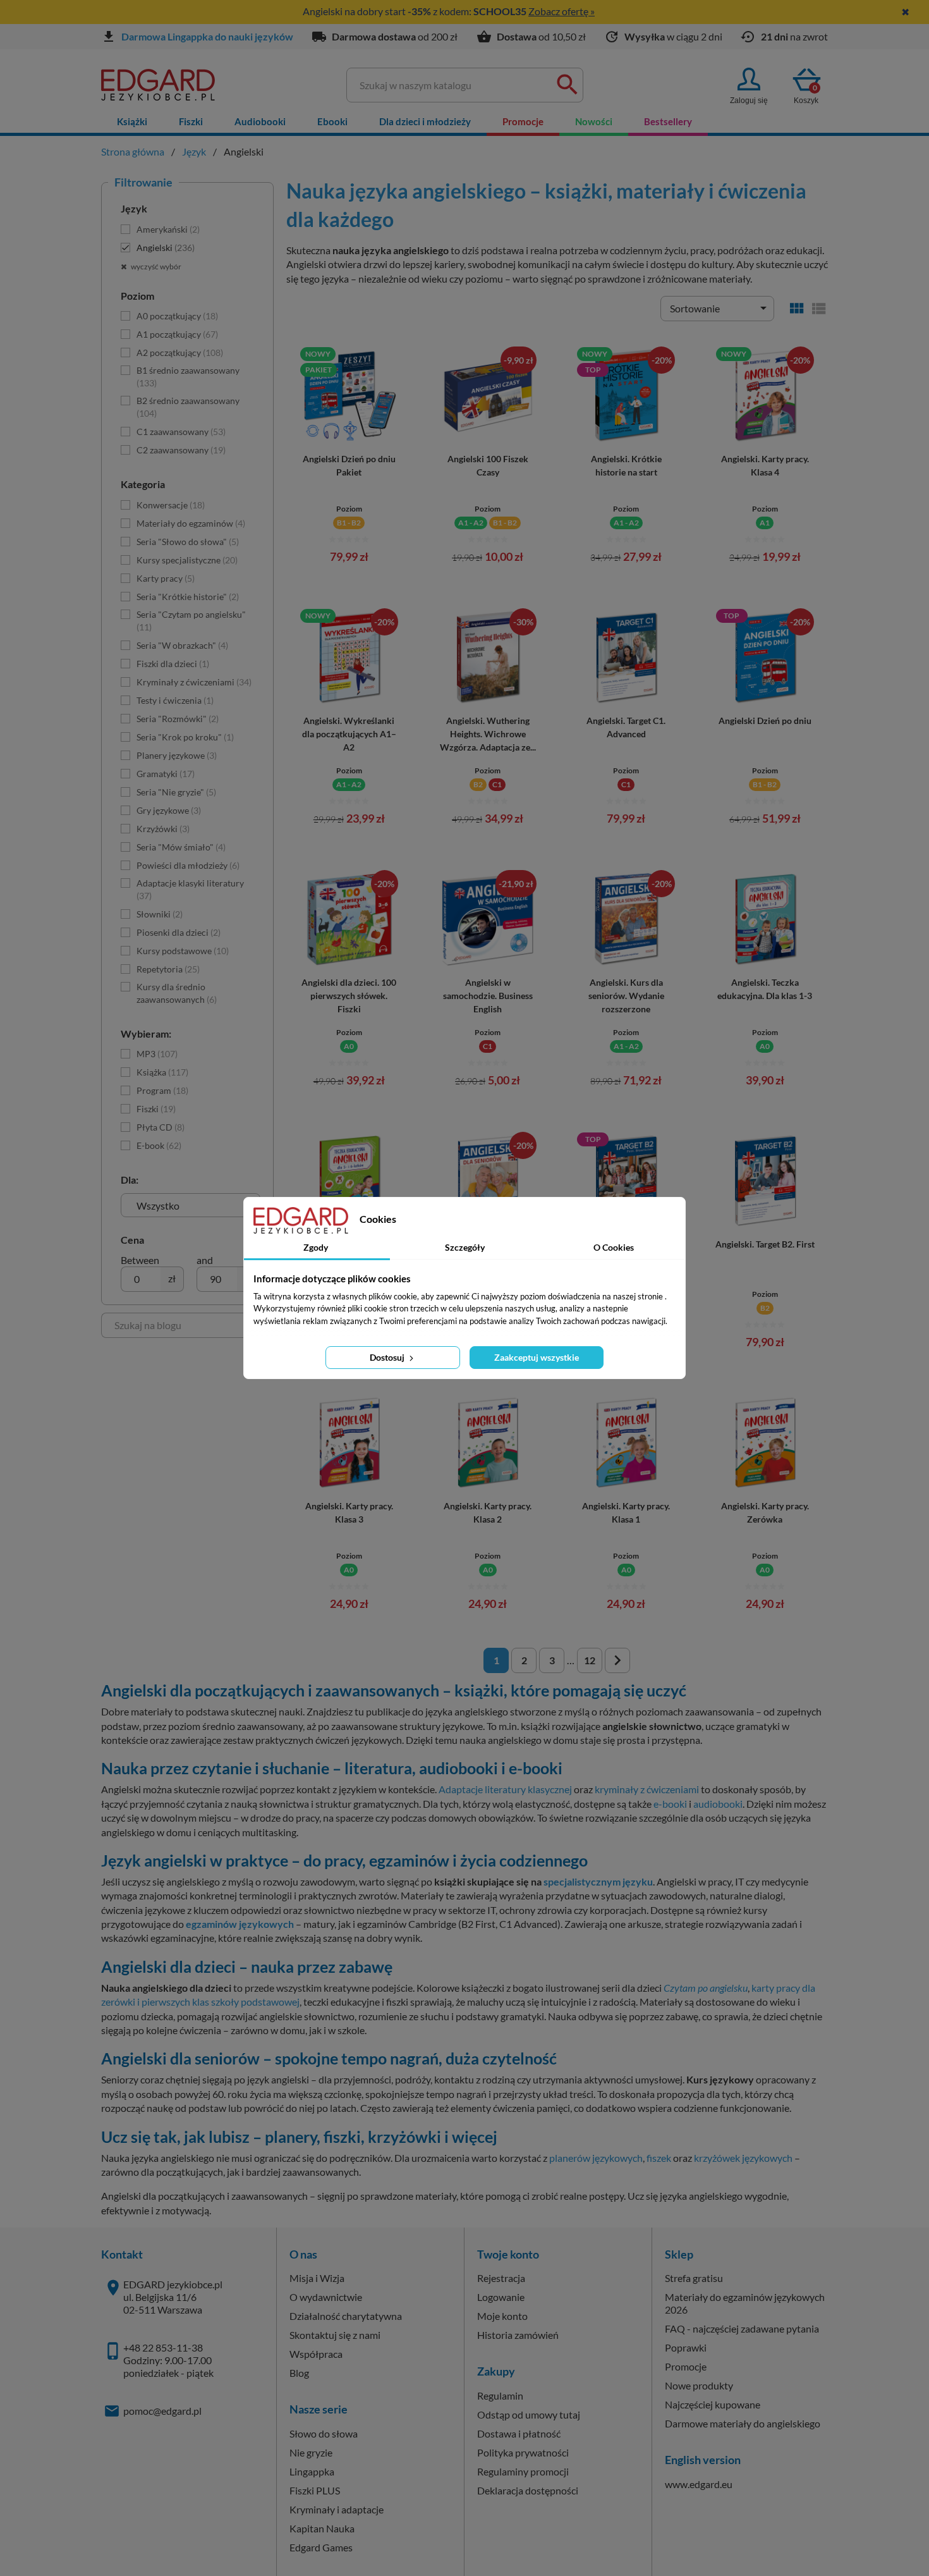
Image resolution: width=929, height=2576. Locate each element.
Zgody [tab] (316, 1247)
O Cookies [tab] (614, 1247)
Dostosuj (388, 1357)
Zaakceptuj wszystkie (537, 1357)
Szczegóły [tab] (465, 1247)
